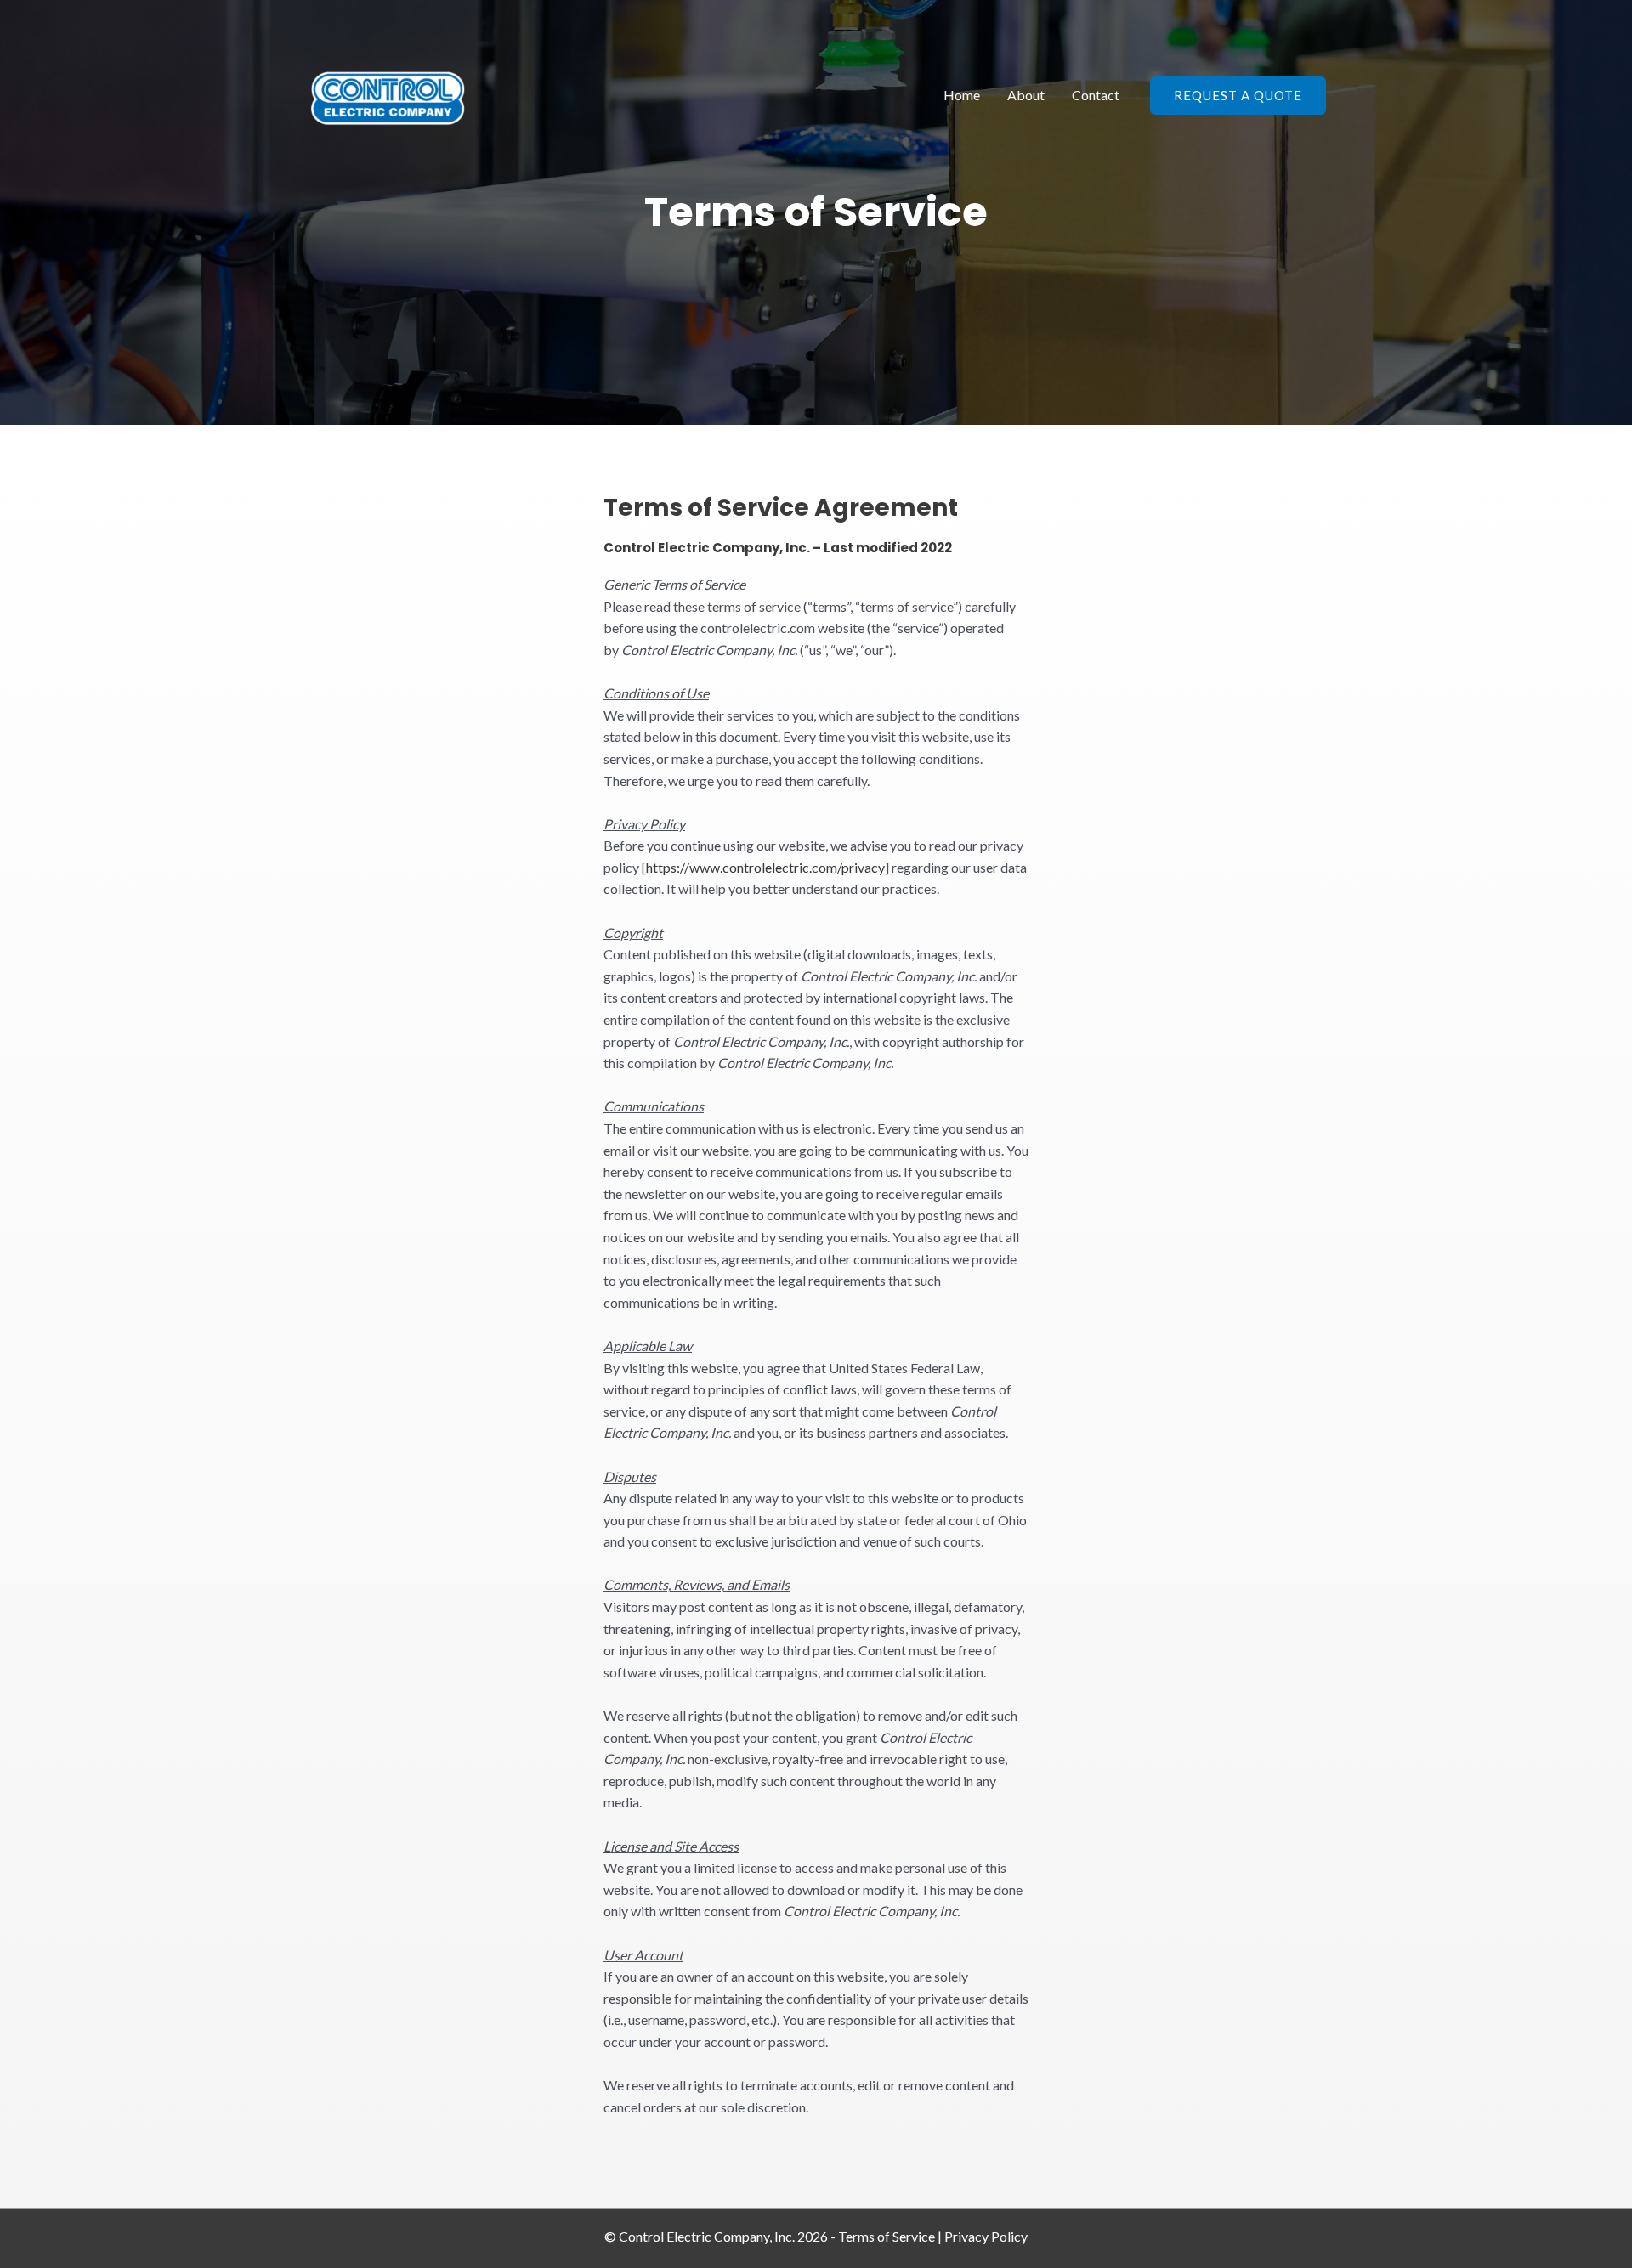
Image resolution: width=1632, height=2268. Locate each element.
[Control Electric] (388, 93)
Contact (1096, 95)
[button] (1238, 96)
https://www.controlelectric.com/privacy (765, 867)
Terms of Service (887, 2236)
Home (962, 95)
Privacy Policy (986, 2236)
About (1026, 95)
